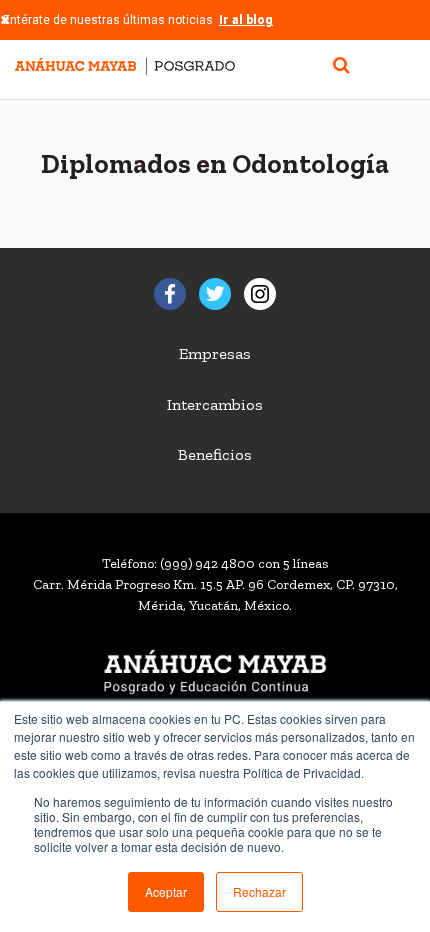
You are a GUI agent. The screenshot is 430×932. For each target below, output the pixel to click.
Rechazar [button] (259, 891)
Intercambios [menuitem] (215, 404)
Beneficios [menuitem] (215, 454)
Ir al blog (246, 20)
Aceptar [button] (166, 891)
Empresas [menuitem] (215, 353)
